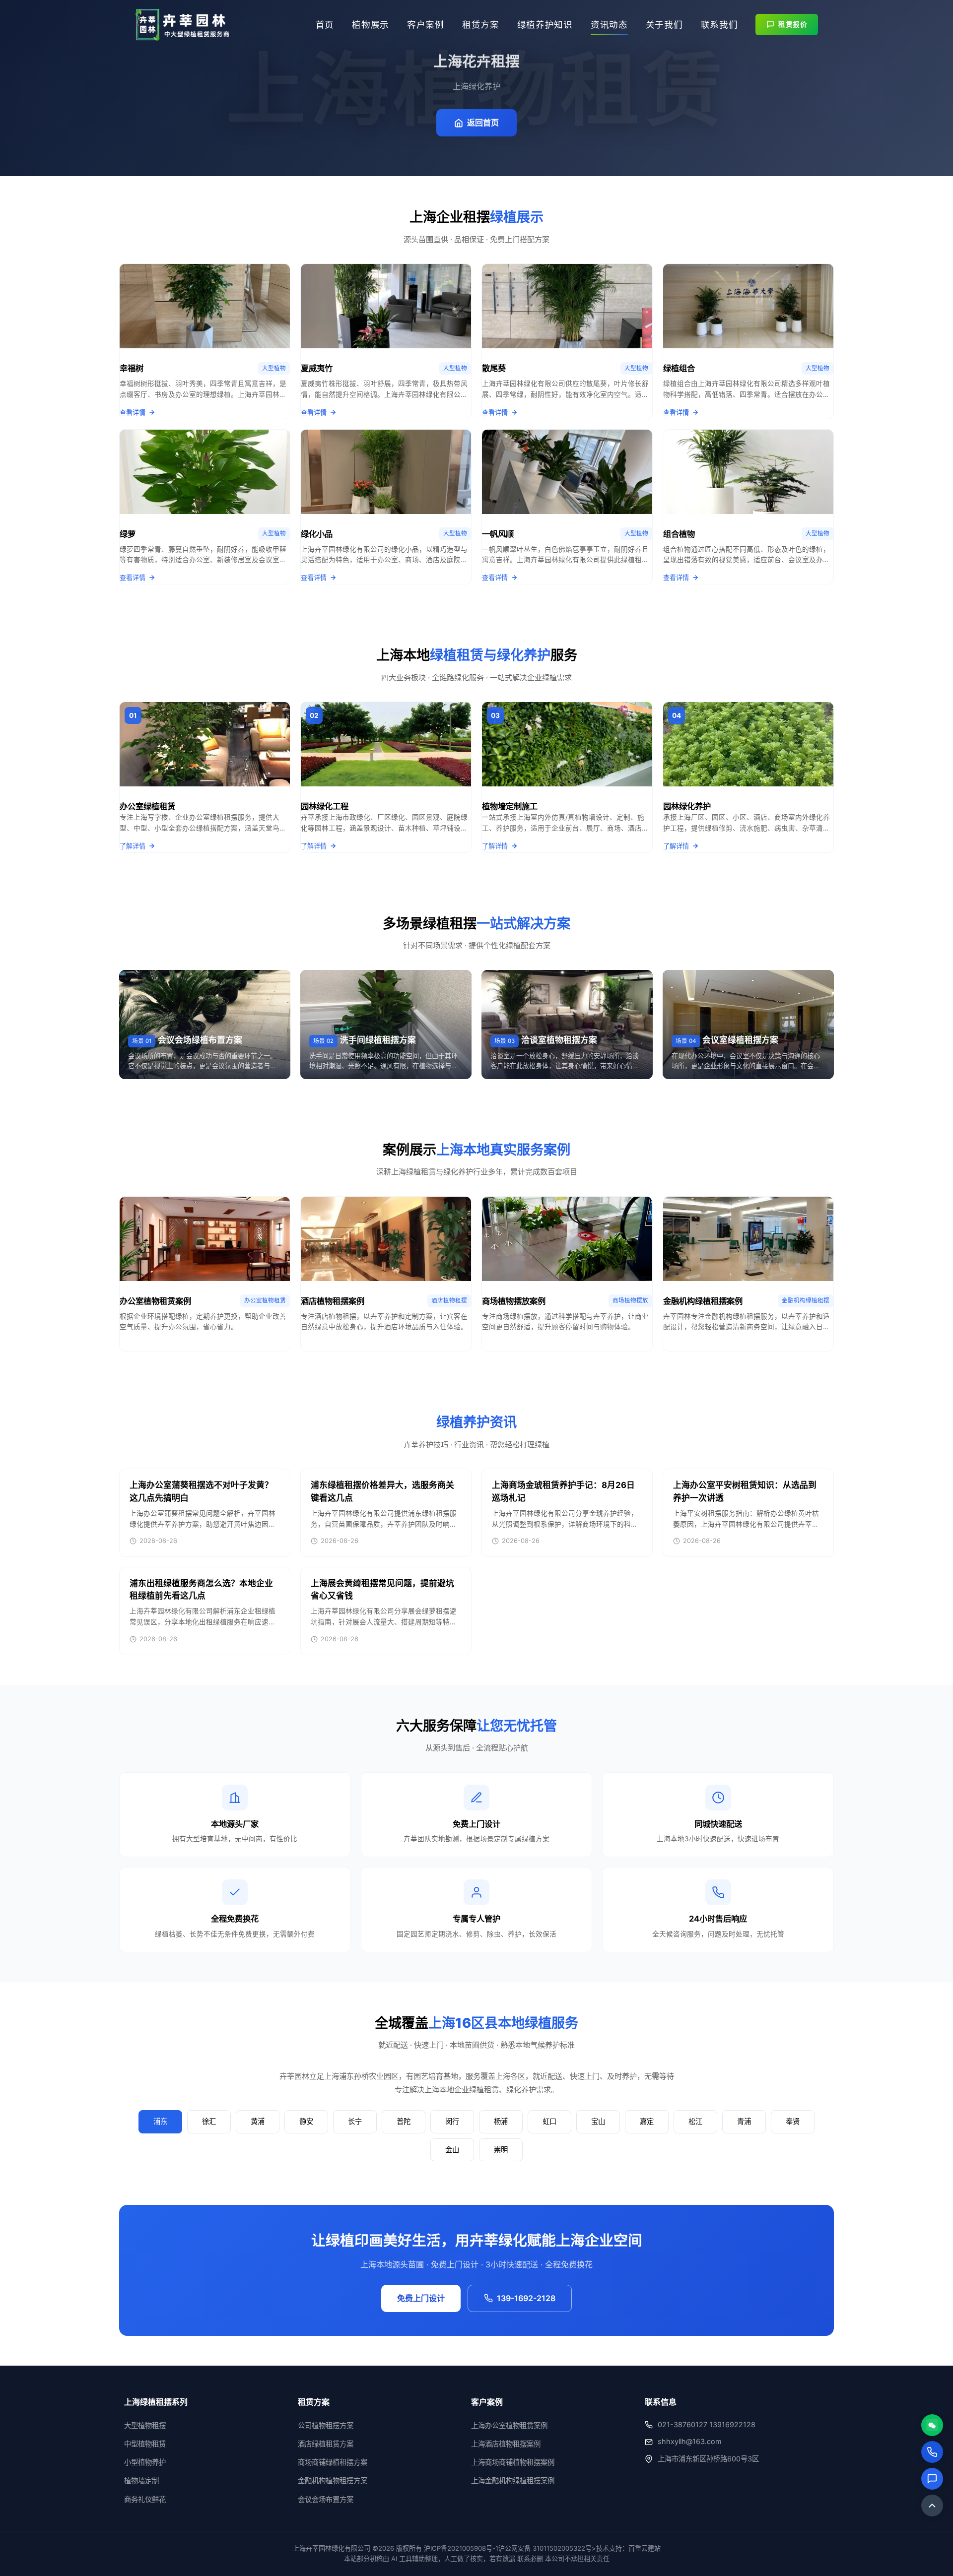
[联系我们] (932, 2479)
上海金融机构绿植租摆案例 (513, 2480)
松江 (695, 2121)
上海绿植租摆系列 (156, 2402)
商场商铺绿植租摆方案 (333, 2462)
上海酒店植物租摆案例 (506, 2444)
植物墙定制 (141, 2480)
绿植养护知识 (545, 25)
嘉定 (647, 2121)
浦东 (160, 2121)
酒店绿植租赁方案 (326, 2444)
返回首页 (483, 123)
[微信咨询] (932, 2425)
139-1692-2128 (526, 2298)
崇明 (501, 2150)
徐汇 (209, 2121)
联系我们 (719, 25)
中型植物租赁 (145, 2444)
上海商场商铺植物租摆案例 (513, 2462)
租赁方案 (481, 25)
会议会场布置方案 (326, 2499)
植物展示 (371, 25)
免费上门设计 (421, 2298)
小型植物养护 (145, 2462)
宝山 (598, 2121)
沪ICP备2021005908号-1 (461, 2548)
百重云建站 (645, 2548)
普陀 (404, 2121)
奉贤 (793, 2121)
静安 (306, 2121)
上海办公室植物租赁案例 (509, 2425)
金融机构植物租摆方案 (333, 2480)
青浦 (744, 2121)
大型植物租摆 (145, 2425)
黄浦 (258, 2121)
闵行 (452, 2121)
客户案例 (426, 25)
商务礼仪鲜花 (145, 2499)
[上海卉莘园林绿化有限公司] (183, 25)
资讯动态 (609, 25)
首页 (325, 25)
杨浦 (501, 2121)
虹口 (549, 2121)
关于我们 (664, 25)
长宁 (355, 2121)
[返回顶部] (932, 2506)
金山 (452, 2150)
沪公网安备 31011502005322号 (545, 2548)
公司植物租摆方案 (326, 2425)
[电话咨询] (932, 2452)
